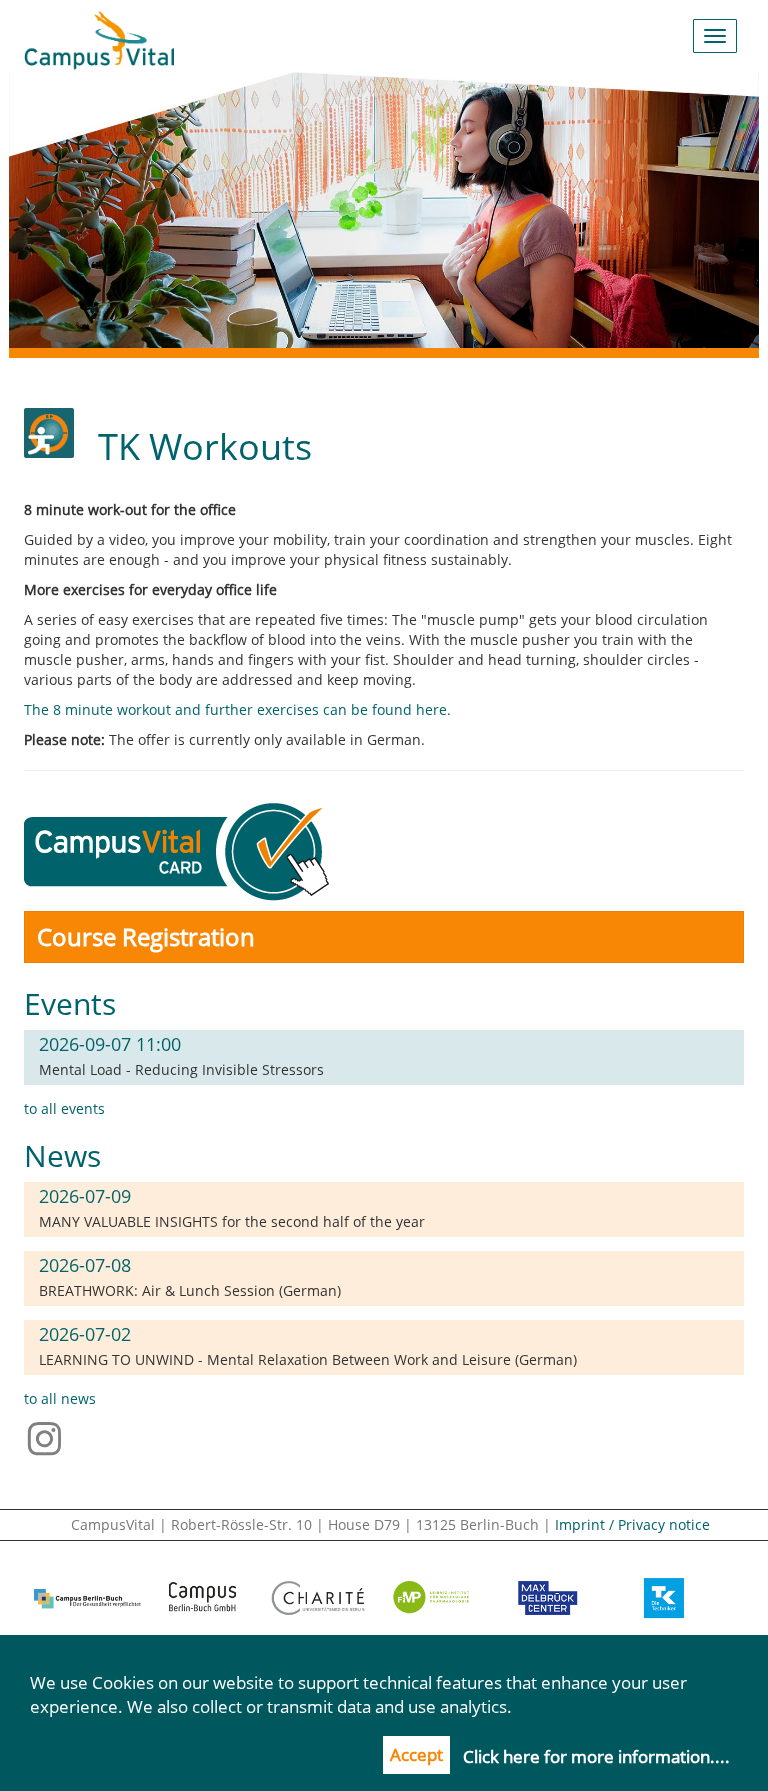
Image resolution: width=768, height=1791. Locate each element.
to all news (60, 1398)
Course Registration (146, 936)
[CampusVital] (99, 36)
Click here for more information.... (596, 1756)
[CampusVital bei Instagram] (49, 1436)
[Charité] (317, 1598)
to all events (64, 1108)
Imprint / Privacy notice (632, 1524)
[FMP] (433, 1598)
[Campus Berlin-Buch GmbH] (202, 1598)
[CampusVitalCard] (180, 849)
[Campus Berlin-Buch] (87, 1598)
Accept (416, 1754)
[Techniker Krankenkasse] (663, 1598)
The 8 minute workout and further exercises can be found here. (237, 709)
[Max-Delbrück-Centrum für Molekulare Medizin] (548, 1598)
